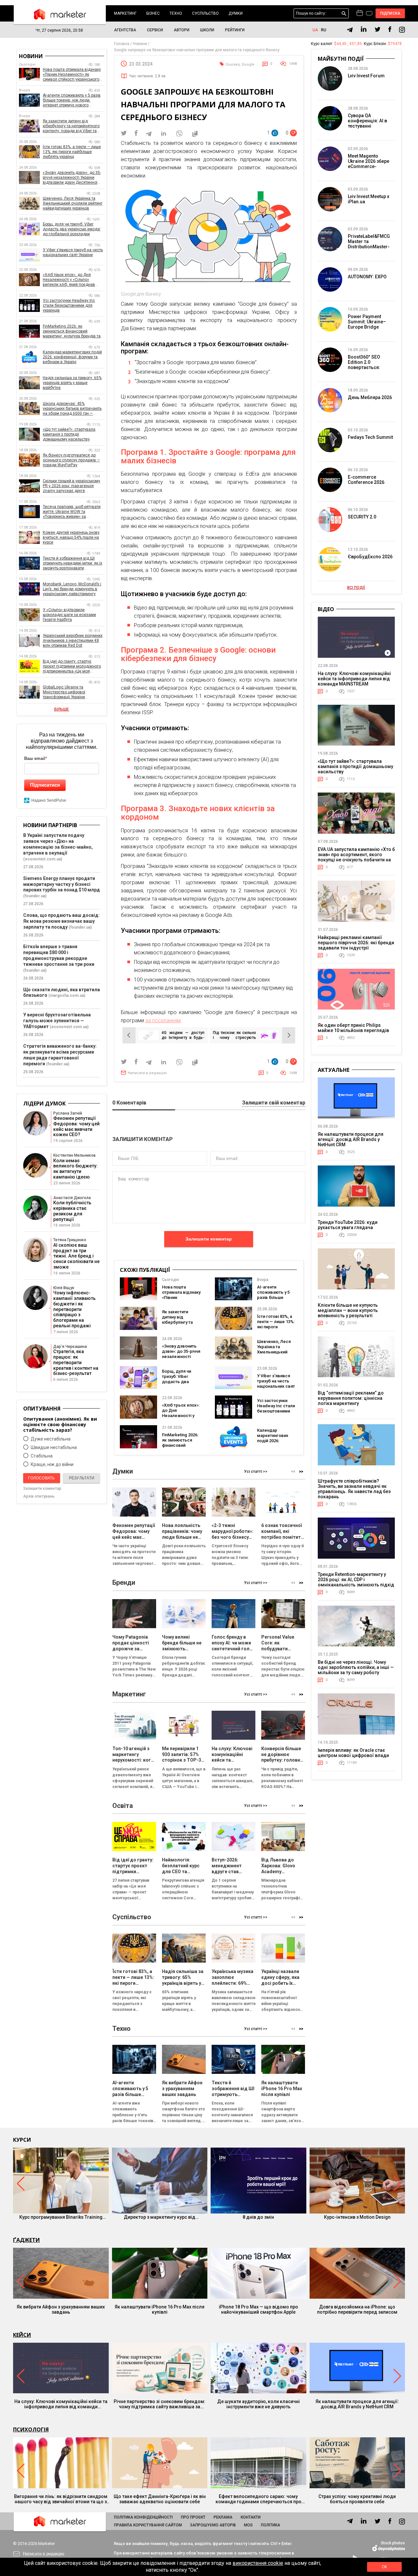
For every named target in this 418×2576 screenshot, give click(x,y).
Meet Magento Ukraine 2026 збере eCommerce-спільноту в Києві (369, 164)
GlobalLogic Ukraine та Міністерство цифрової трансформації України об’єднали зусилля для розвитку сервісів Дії (73, 692)
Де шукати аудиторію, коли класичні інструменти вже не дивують (258, 2404)
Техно (176, 13)
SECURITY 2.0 (362, 517)
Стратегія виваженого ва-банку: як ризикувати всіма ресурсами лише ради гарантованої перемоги (60, 1055)
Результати (82, 1478)
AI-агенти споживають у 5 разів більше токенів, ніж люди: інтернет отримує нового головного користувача (72, 100)
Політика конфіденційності (143, 2517)
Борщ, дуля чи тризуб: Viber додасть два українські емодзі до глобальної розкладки (180, 1384)
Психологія (31, 2429)
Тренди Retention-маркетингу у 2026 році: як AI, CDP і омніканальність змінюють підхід (356, 1580)
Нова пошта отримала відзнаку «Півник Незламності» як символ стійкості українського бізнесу (72, 75)
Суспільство (205, 13)
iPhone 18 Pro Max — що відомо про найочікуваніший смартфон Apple (258, 2309)
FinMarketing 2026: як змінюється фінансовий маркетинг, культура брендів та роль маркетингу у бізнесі (72, 331)
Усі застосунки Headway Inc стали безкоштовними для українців (276, 1408)
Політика (271, 2525)
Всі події (356, 588)
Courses (233, 64)
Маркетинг (125, 13)
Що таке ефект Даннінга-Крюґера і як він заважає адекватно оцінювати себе (160, 2499)
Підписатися (45, 785)
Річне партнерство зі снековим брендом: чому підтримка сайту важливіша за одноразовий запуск (160, 2404)
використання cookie (258, 2563)
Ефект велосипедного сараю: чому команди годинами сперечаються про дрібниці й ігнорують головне (258, 2499)
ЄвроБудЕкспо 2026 (370, 557)
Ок (384, 2567)
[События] (369, 14)
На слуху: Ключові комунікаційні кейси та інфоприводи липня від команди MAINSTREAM (354, 679)
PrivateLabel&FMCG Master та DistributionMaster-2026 (369, 244)
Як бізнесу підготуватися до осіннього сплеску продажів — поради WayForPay (71, 460)
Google (248, 64)
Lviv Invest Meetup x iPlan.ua (369, 199)
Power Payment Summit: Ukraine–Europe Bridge (367, 322)
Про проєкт (193, 2517)
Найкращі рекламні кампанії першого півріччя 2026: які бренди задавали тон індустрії (356, 943)
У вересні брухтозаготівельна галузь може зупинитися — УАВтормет (57, 1021)
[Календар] (360, 13)
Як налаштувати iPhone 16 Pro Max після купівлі (160, 2309)
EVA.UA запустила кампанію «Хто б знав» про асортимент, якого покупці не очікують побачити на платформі (356, 857)
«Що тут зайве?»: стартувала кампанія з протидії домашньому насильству (69, 434)
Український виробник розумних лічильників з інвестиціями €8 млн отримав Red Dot (73, 640)
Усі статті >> (256, 1472)
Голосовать (41, 1478)
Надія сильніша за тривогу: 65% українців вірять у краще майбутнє (72, 383)
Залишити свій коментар (274, 1103)
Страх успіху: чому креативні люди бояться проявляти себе (357, 2499)
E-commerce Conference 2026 (366, 480)
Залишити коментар (209, 1239)
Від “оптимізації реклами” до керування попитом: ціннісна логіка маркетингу (351, 1398)
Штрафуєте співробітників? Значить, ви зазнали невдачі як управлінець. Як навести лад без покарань (354, 1489)
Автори (182, 30)
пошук (344, 14)
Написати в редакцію (147, 1073)
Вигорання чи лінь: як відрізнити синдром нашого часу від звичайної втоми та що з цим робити (61, 2499)
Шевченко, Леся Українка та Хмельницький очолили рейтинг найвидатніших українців (274, 1355)
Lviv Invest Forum (366, 76)
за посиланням (163, 1020)
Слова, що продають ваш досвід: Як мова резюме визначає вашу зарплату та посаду (61, 921)
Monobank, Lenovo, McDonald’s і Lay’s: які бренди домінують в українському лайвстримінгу (72, 589)
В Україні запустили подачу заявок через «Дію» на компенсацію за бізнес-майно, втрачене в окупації (58, 844)
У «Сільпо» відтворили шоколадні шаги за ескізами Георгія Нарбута (69, 615)
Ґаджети (26, 2240)
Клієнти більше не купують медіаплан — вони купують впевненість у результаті (348, 1310)
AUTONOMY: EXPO (367, 277)
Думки (236, 13)
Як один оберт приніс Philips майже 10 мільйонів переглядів (353, 1028)
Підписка (390, 13)
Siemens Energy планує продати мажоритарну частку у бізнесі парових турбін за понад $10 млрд (62, 884)
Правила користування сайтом (148, 2525)
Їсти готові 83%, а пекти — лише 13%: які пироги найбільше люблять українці (276, 1327)
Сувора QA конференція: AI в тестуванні (367, 121)
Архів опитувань (39, 1496)
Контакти (251, 2517)
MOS (248, 2525)
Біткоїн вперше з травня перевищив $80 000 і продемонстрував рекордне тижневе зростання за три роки (59, 955)
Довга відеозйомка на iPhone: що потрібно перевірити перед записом (357, 2309)
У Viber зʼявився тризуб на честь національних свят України (276, 1384)
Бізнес (153, 13)
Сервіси (155, 30)
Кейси (22, 2335)
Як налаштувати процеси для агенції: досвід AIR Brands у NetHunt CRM (351, 1139)
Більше (62, 709)
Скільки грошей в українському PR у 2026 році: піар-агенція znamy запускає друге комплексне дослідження (72, 486)
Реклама (223, 2517)
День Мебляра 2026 (370, 397)
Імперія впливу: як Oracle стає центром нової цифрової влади (353, 1753)
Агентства (125, 30)
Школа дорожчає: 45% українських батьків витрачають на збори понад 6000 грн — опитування (72, 409)
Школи (207, 30)
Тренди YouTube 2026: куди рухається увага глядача (348, 1225)
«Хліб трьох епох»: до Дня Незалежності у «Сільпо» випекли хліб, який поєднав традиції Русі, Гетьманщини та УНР (71, 280)
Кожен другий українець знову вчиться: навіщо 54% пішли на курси (71, 537)
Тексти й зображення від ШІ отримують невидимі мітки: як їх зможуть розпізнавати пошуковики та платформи (72, 563)
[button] (301, 1471)
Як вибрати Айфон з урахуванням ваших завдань (61, 2309)
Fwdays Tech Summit (370, 437)
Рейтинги (235, 30)
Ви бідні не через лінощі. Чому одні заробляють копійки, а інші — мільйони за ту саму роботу (356, 1667)
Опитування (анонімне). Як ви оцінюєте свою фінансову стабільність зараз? (60, 1424)
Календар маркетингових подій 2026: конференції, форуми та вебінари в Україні (275, 1443)
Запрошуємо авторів (213, 2525)
